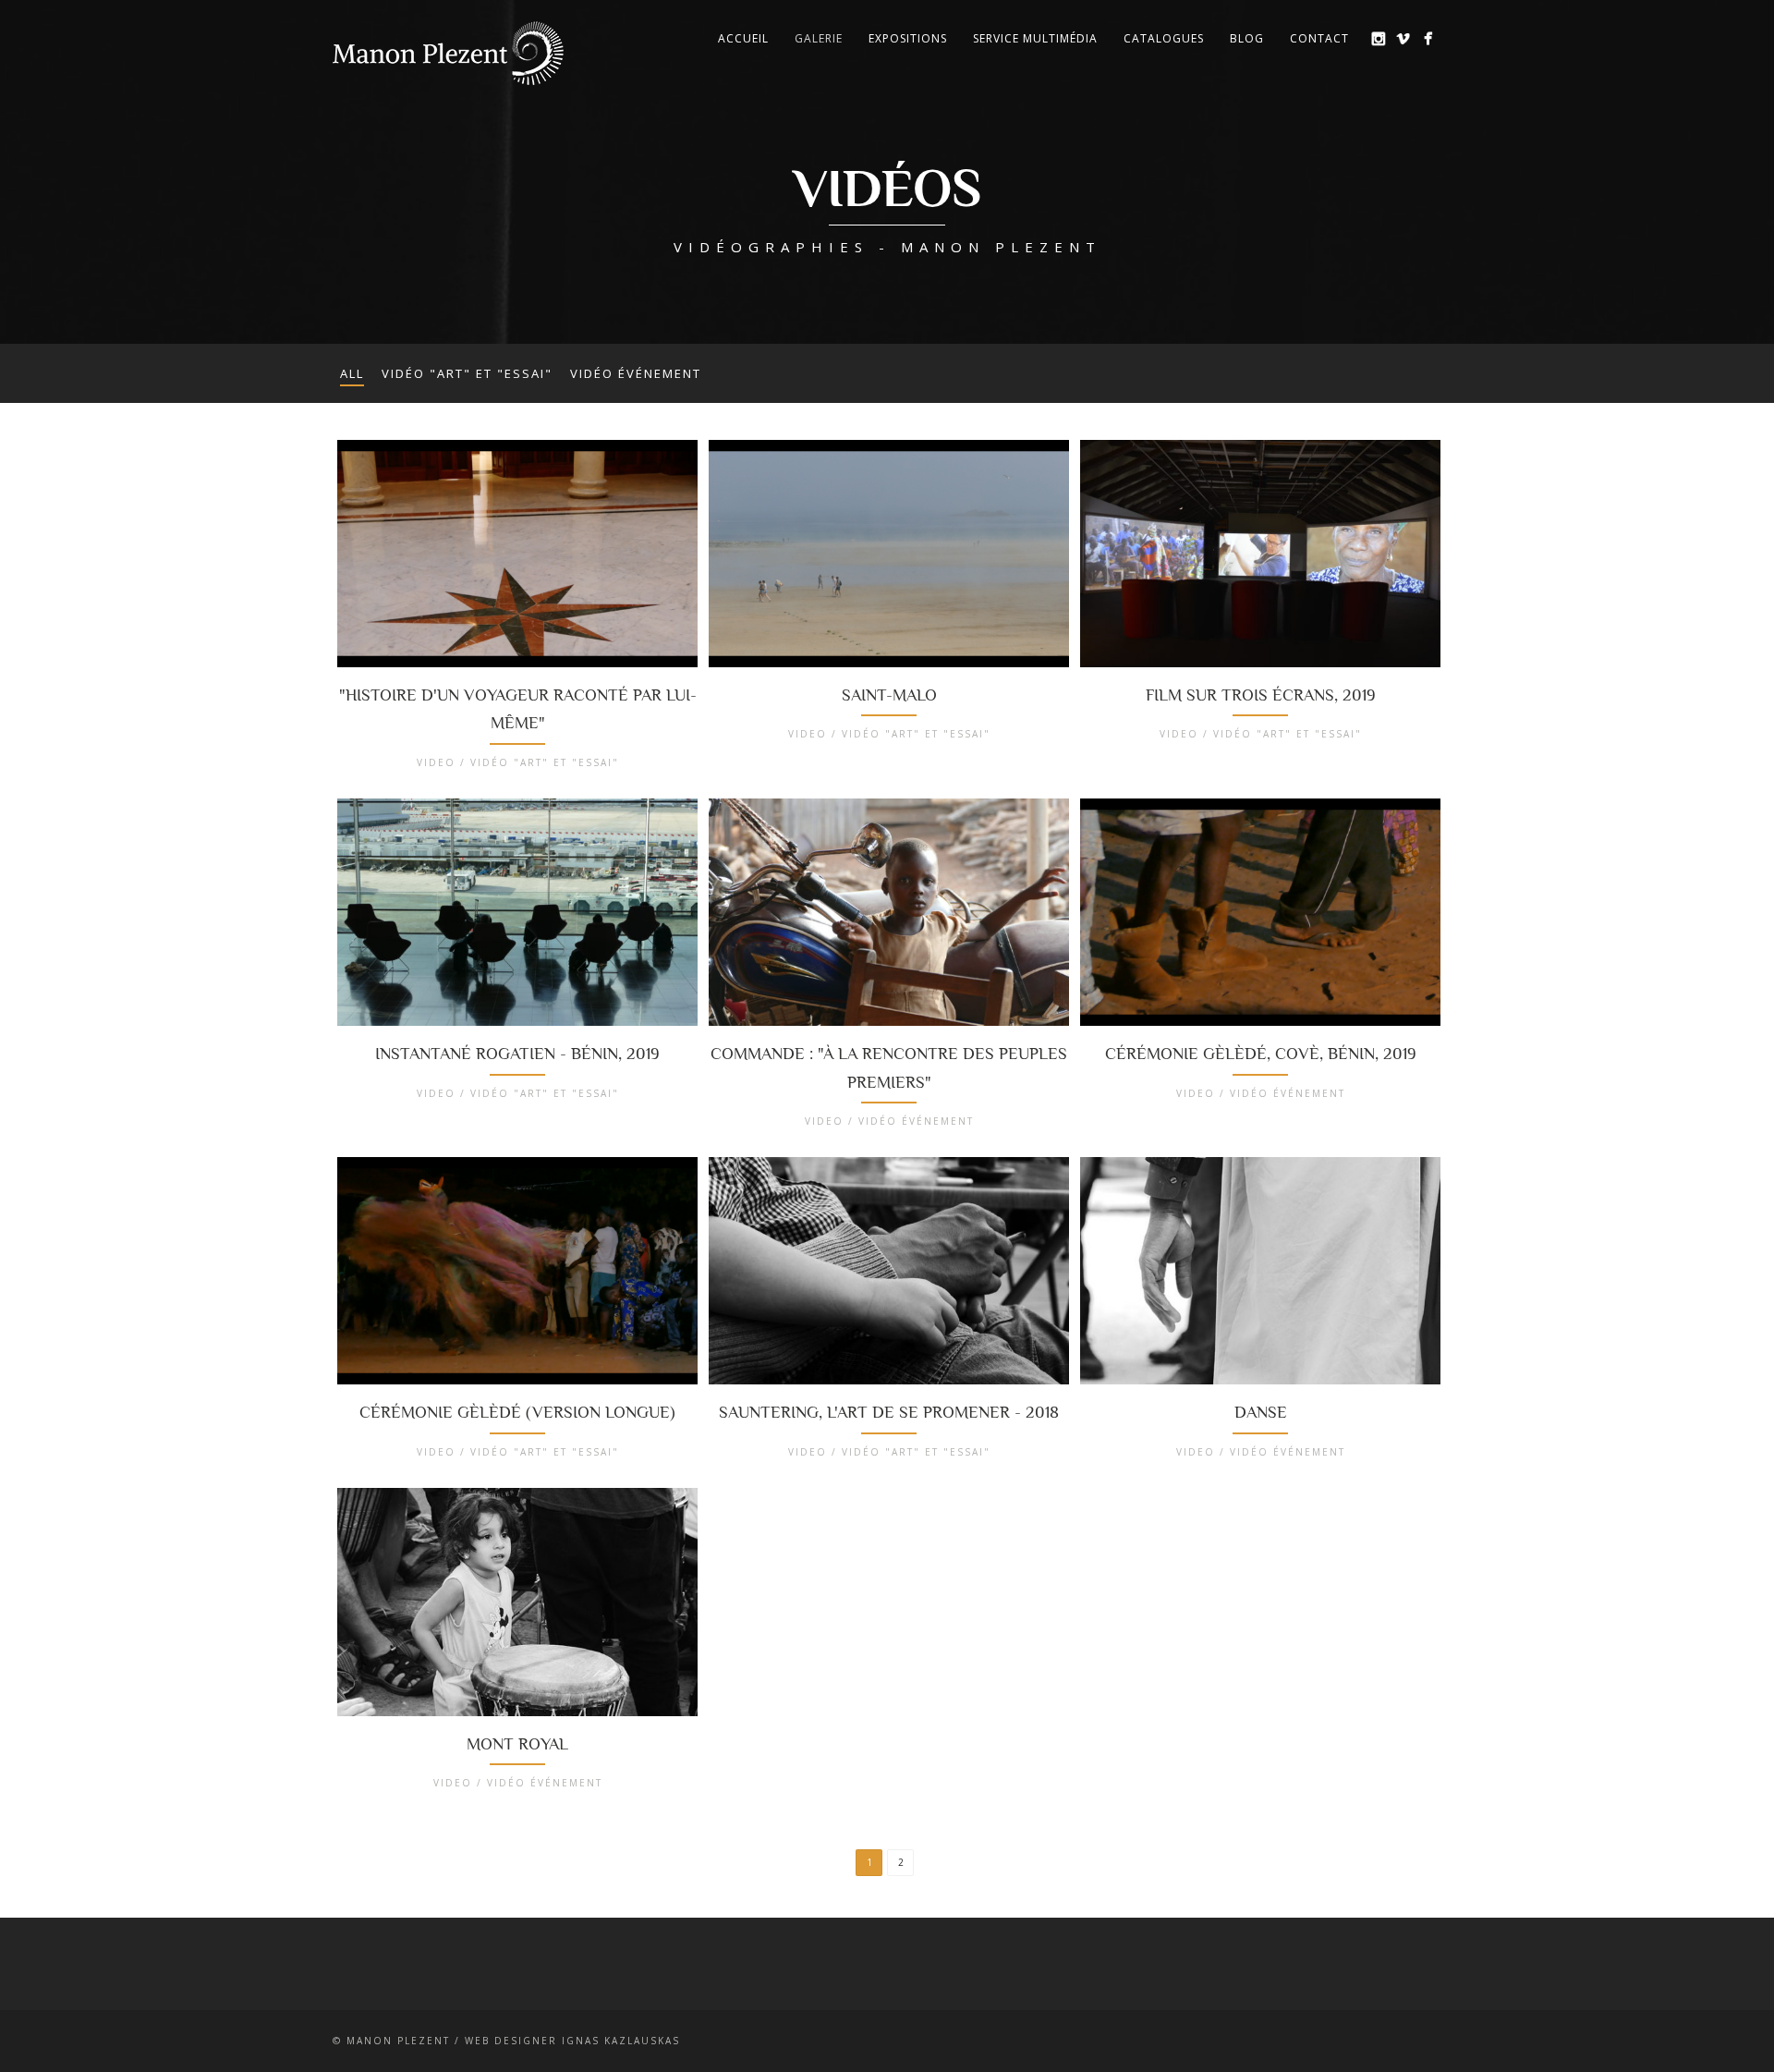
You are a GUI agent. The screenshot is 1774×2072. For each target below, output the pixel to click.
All (352, 373)
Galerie (819, 38)
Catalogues (1164, 38)
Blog (1247, 38)
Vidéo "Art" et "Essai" (467, 373)
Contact (1319, 38)
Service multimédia (1035, 38)
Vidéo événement (636, 373)
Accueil (743, 38)
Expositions (908, 38)
